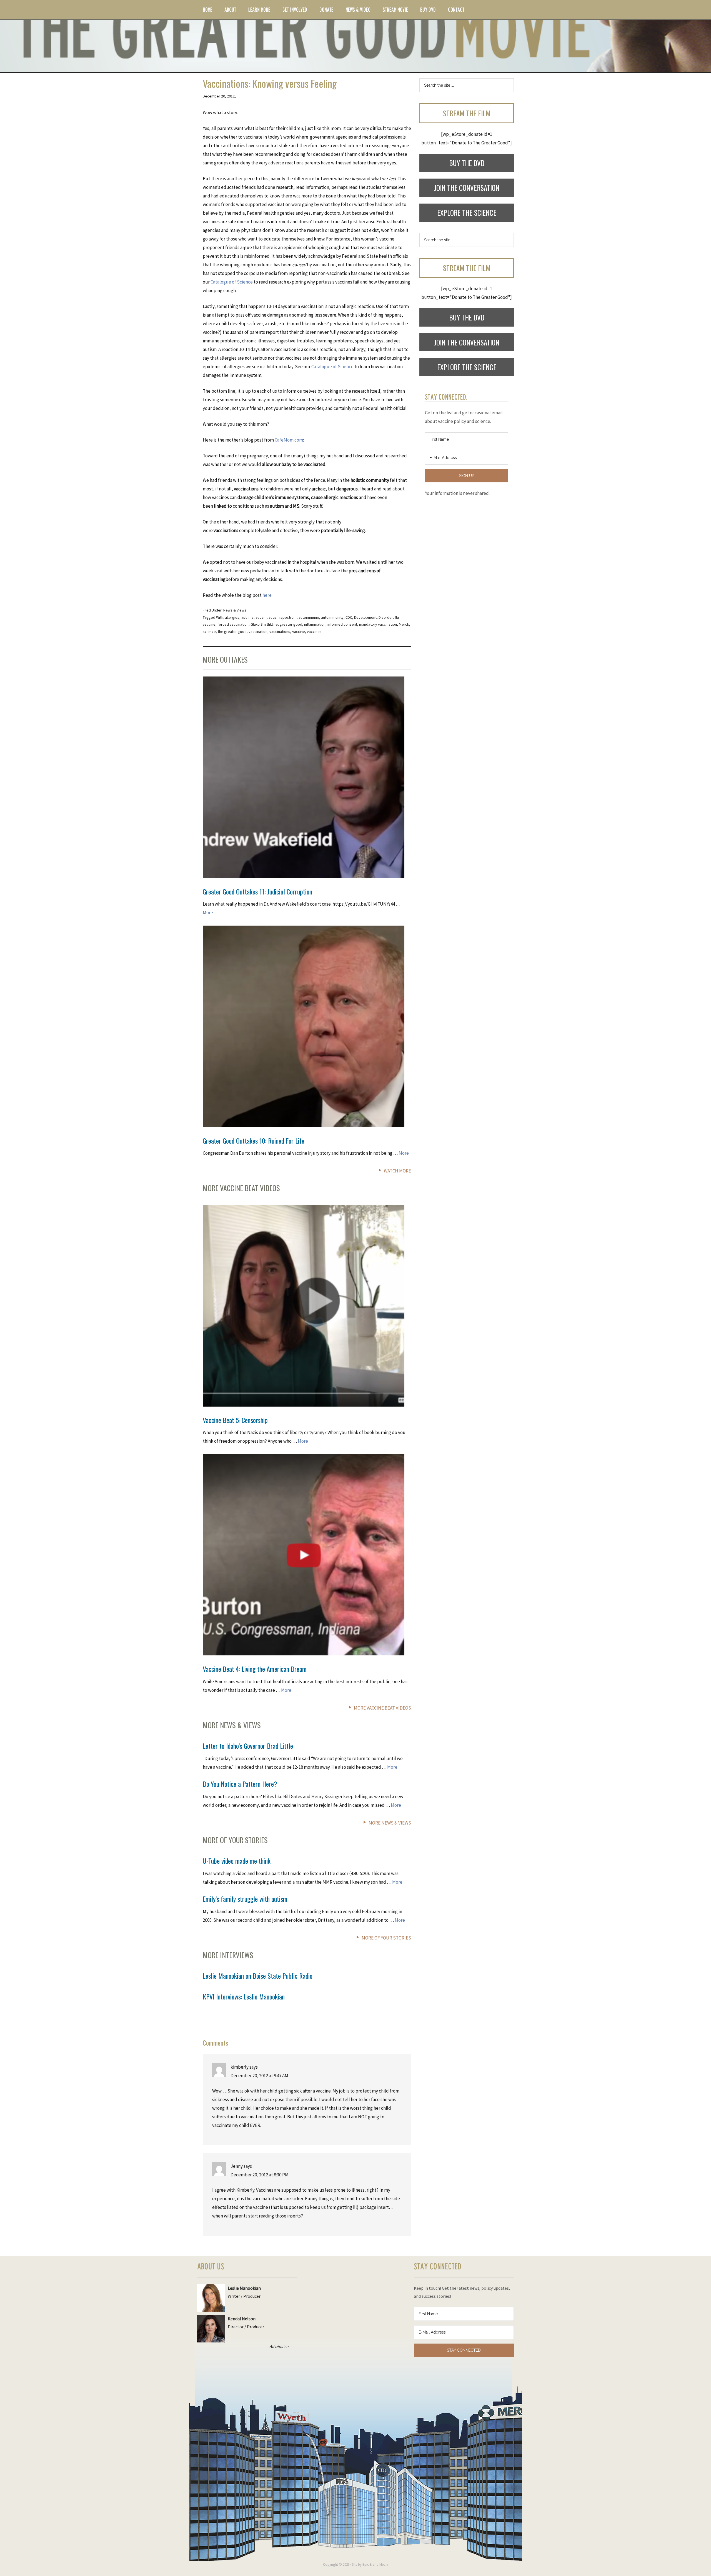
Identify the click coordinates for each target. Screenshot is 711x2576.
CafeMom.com (289, 440)
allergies (232, 617)
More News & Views (390, 1823)
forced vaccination (233, 624)
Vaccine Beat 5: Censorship (235, 1420)
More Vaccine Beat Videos (382, 1708)
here (267, 595)
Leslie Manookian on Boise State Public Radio (258, 1976)
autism (261, 617)
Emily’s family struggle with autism (245, 1899)
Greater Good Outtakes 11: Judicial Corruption (257, 891)
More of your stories (386, 1938)
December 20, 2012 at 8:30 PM (260, 2175)
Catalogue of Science (232, 282)
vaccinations (280, 632)
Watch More (397, 1171)
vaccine (299, 632)
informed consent (342, 624)
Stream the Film (467, 113)
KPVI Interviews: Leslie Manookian (244, 1996)
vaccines (314, 632)
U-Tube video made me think (237, 1861)
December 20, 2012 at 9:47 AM (259, 2076)
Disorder (386, 617)
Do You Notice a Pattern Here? (240, 1784)
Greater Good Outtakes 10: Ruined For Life (254, 1141)
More (208, 913)
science (209, 632)
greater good (291, 624)
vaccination (258, 632)
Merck (404, 624)
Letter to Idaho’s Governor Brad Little (248, 1746)
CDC (349, 617)
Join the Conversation (467, 188)
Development (365, 617)
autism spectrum (283, 617)
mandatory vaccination (378, 624)
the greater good (232, 632)
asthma (247, 617)
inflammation (315, 624)
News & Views (235, 610)
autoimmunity (332, 617)
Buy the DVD (467, 163)
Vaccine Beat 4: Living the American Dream (255, 1669)
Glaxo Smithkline (264, 624)
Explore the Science (467, 213)
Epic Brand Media (375, 2564)
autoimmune (309, 617)
